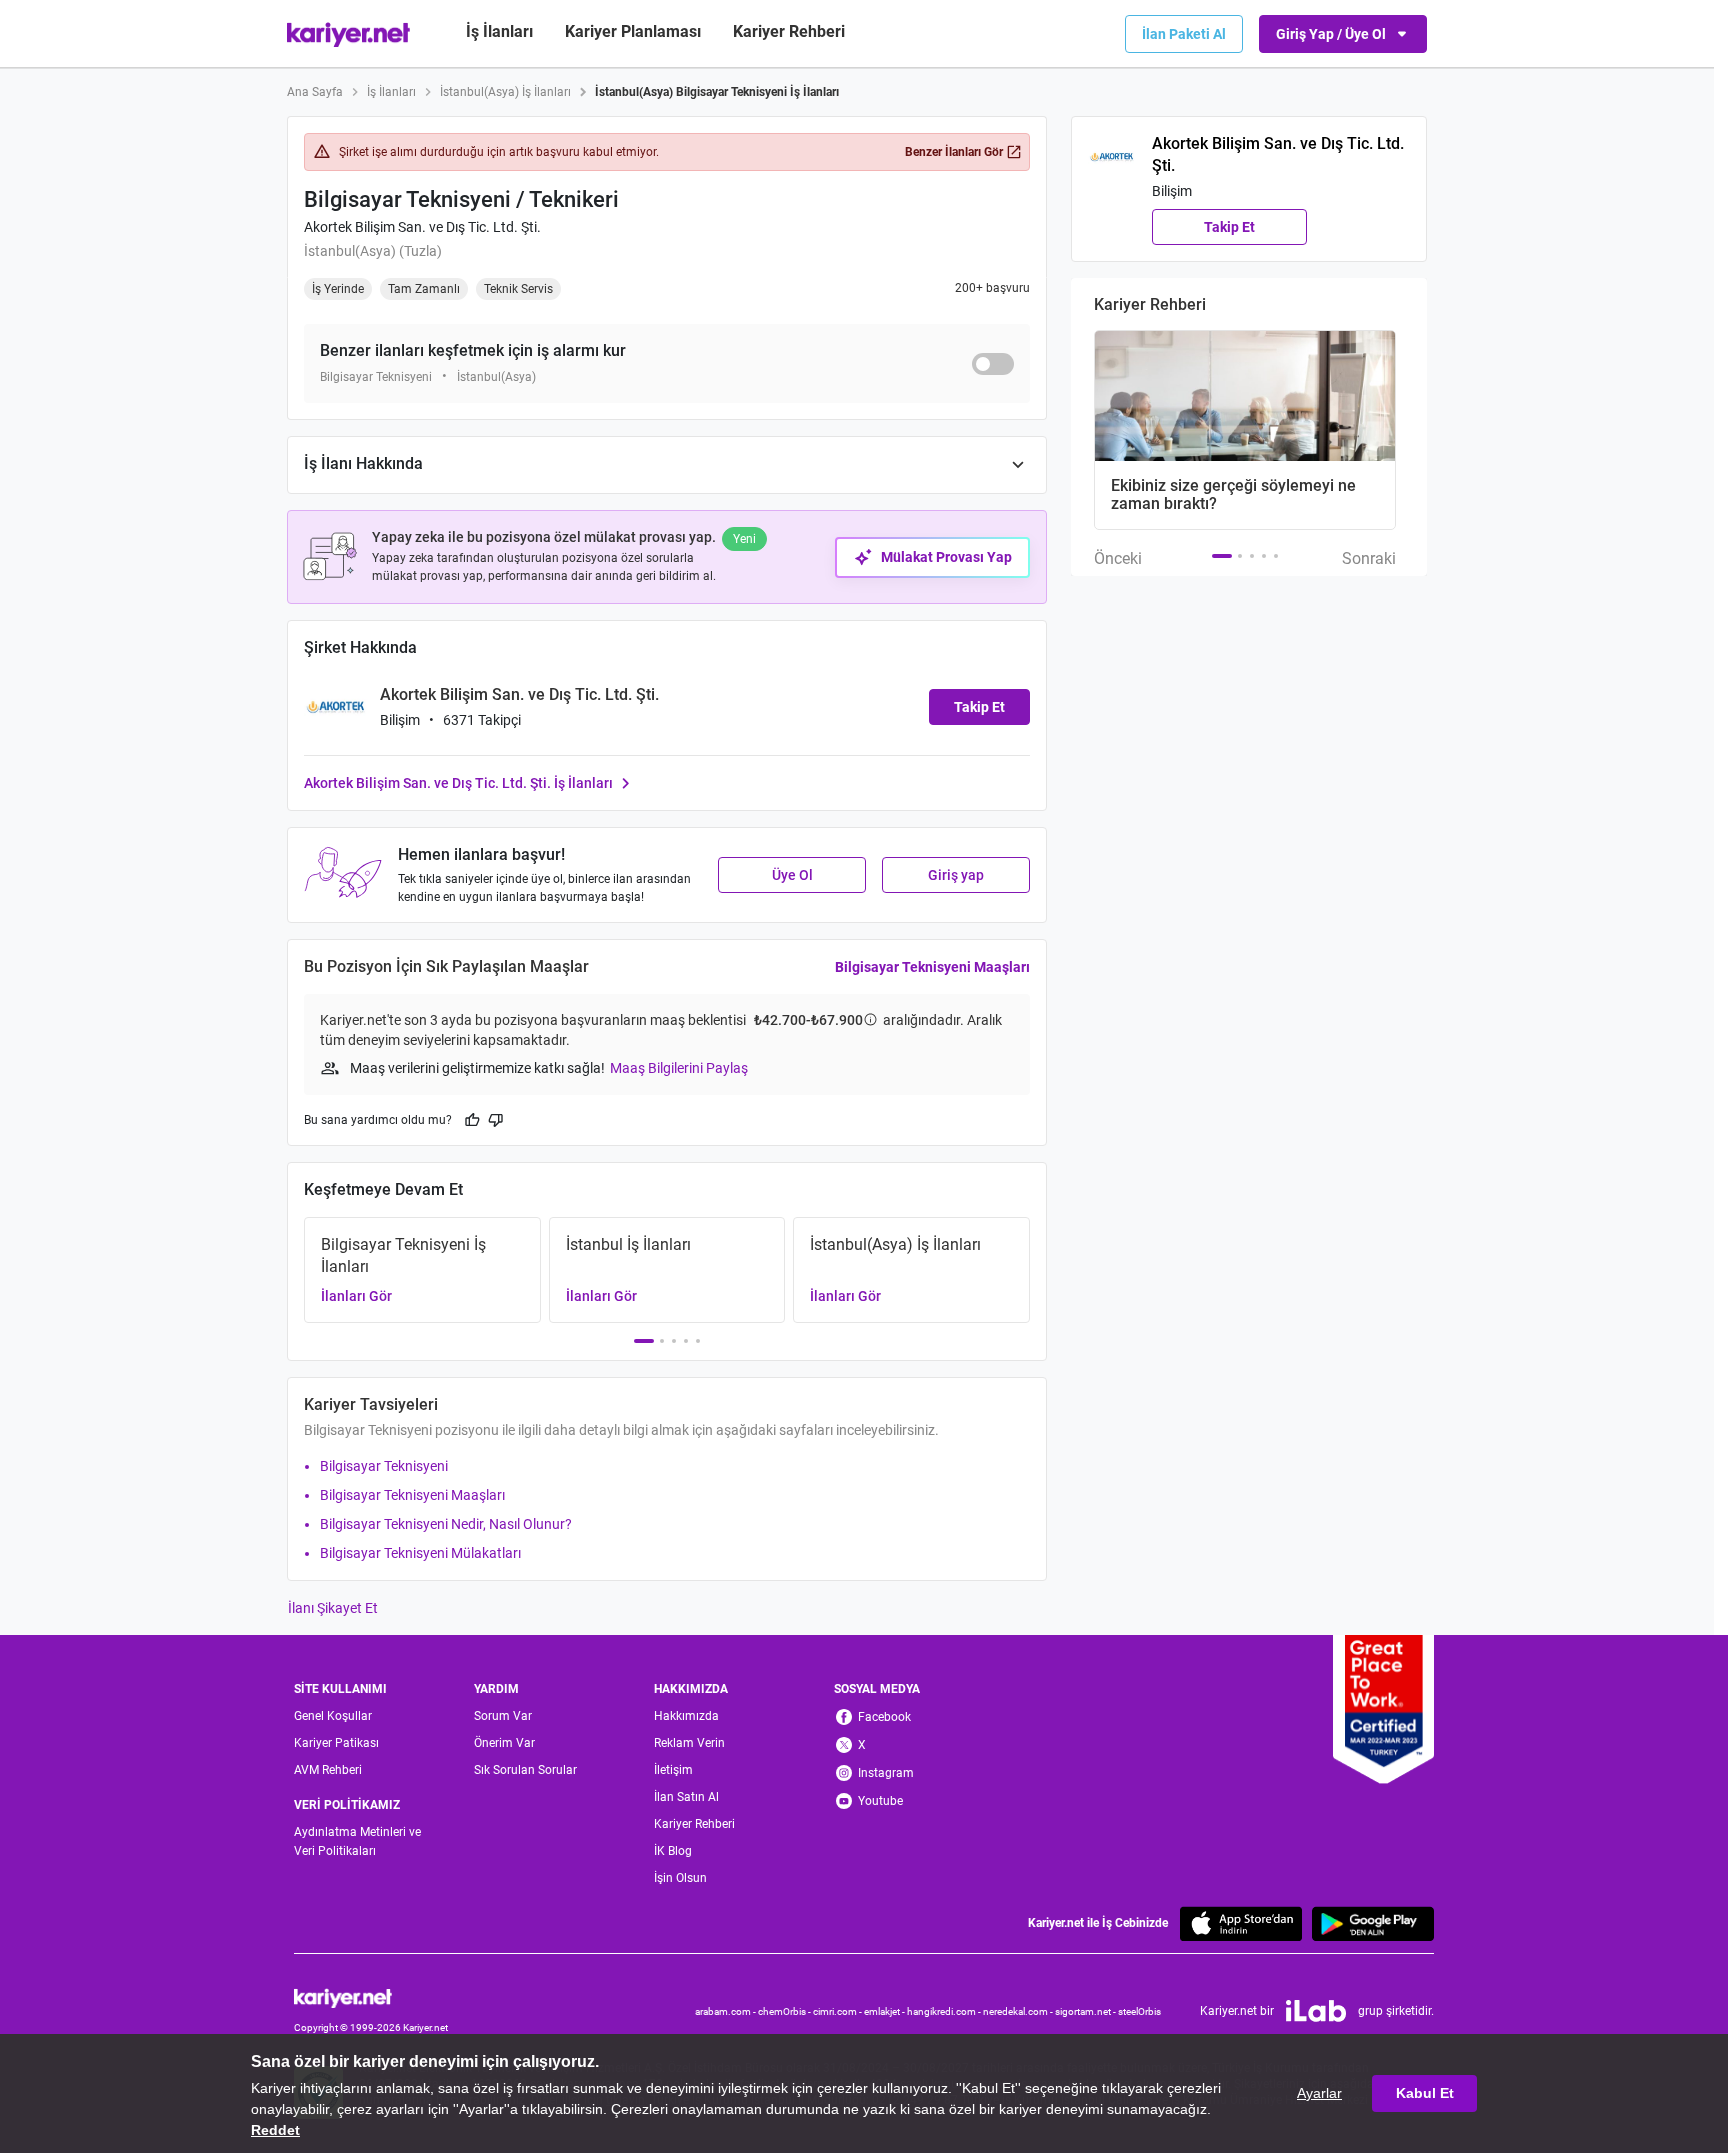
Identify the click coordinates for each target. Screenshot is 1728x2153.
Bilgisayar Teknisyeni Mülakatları (420, 1553)
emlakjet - (885, 2011)
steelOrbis (1139, 2011)
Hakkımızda (686, 1716)
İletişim (673, 1770)
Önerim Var (504, 1743)
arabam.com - (726, 2011)
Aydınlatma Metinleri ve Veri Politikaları (357, 1841)
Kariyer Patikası (336, 1743)
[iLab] (1316, 2011)
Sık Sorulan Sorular (525, 1770)
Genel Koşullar (333, 1716)
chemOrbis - (785, 2011)
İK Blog (673, 1851)
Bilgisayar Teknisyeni (384, 1466)
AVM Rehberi (328, 1770)
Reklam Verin (689, 1743)
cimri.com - (838, 2011)
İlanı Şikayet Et (333, 1608)
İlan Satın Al (686, 1797)
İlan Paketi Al (1184, 34)
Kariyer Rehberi (694, 1824)
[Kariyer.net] (371, 1996)
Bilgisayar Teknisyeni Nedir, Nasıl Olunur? (446, 1524)
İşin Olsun (680, 1878)
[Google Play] (1373, 1923)
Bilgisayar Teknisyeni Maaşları (932, 967)
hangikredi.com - (945, 2011)
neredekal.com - (1019, 2011)
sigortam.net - (1086, 2011)
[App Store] (1241, 1923)
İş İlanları (499, 31)
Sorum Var (503, 1716)
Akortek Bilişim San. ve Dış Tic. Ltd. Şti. (422, 227)
